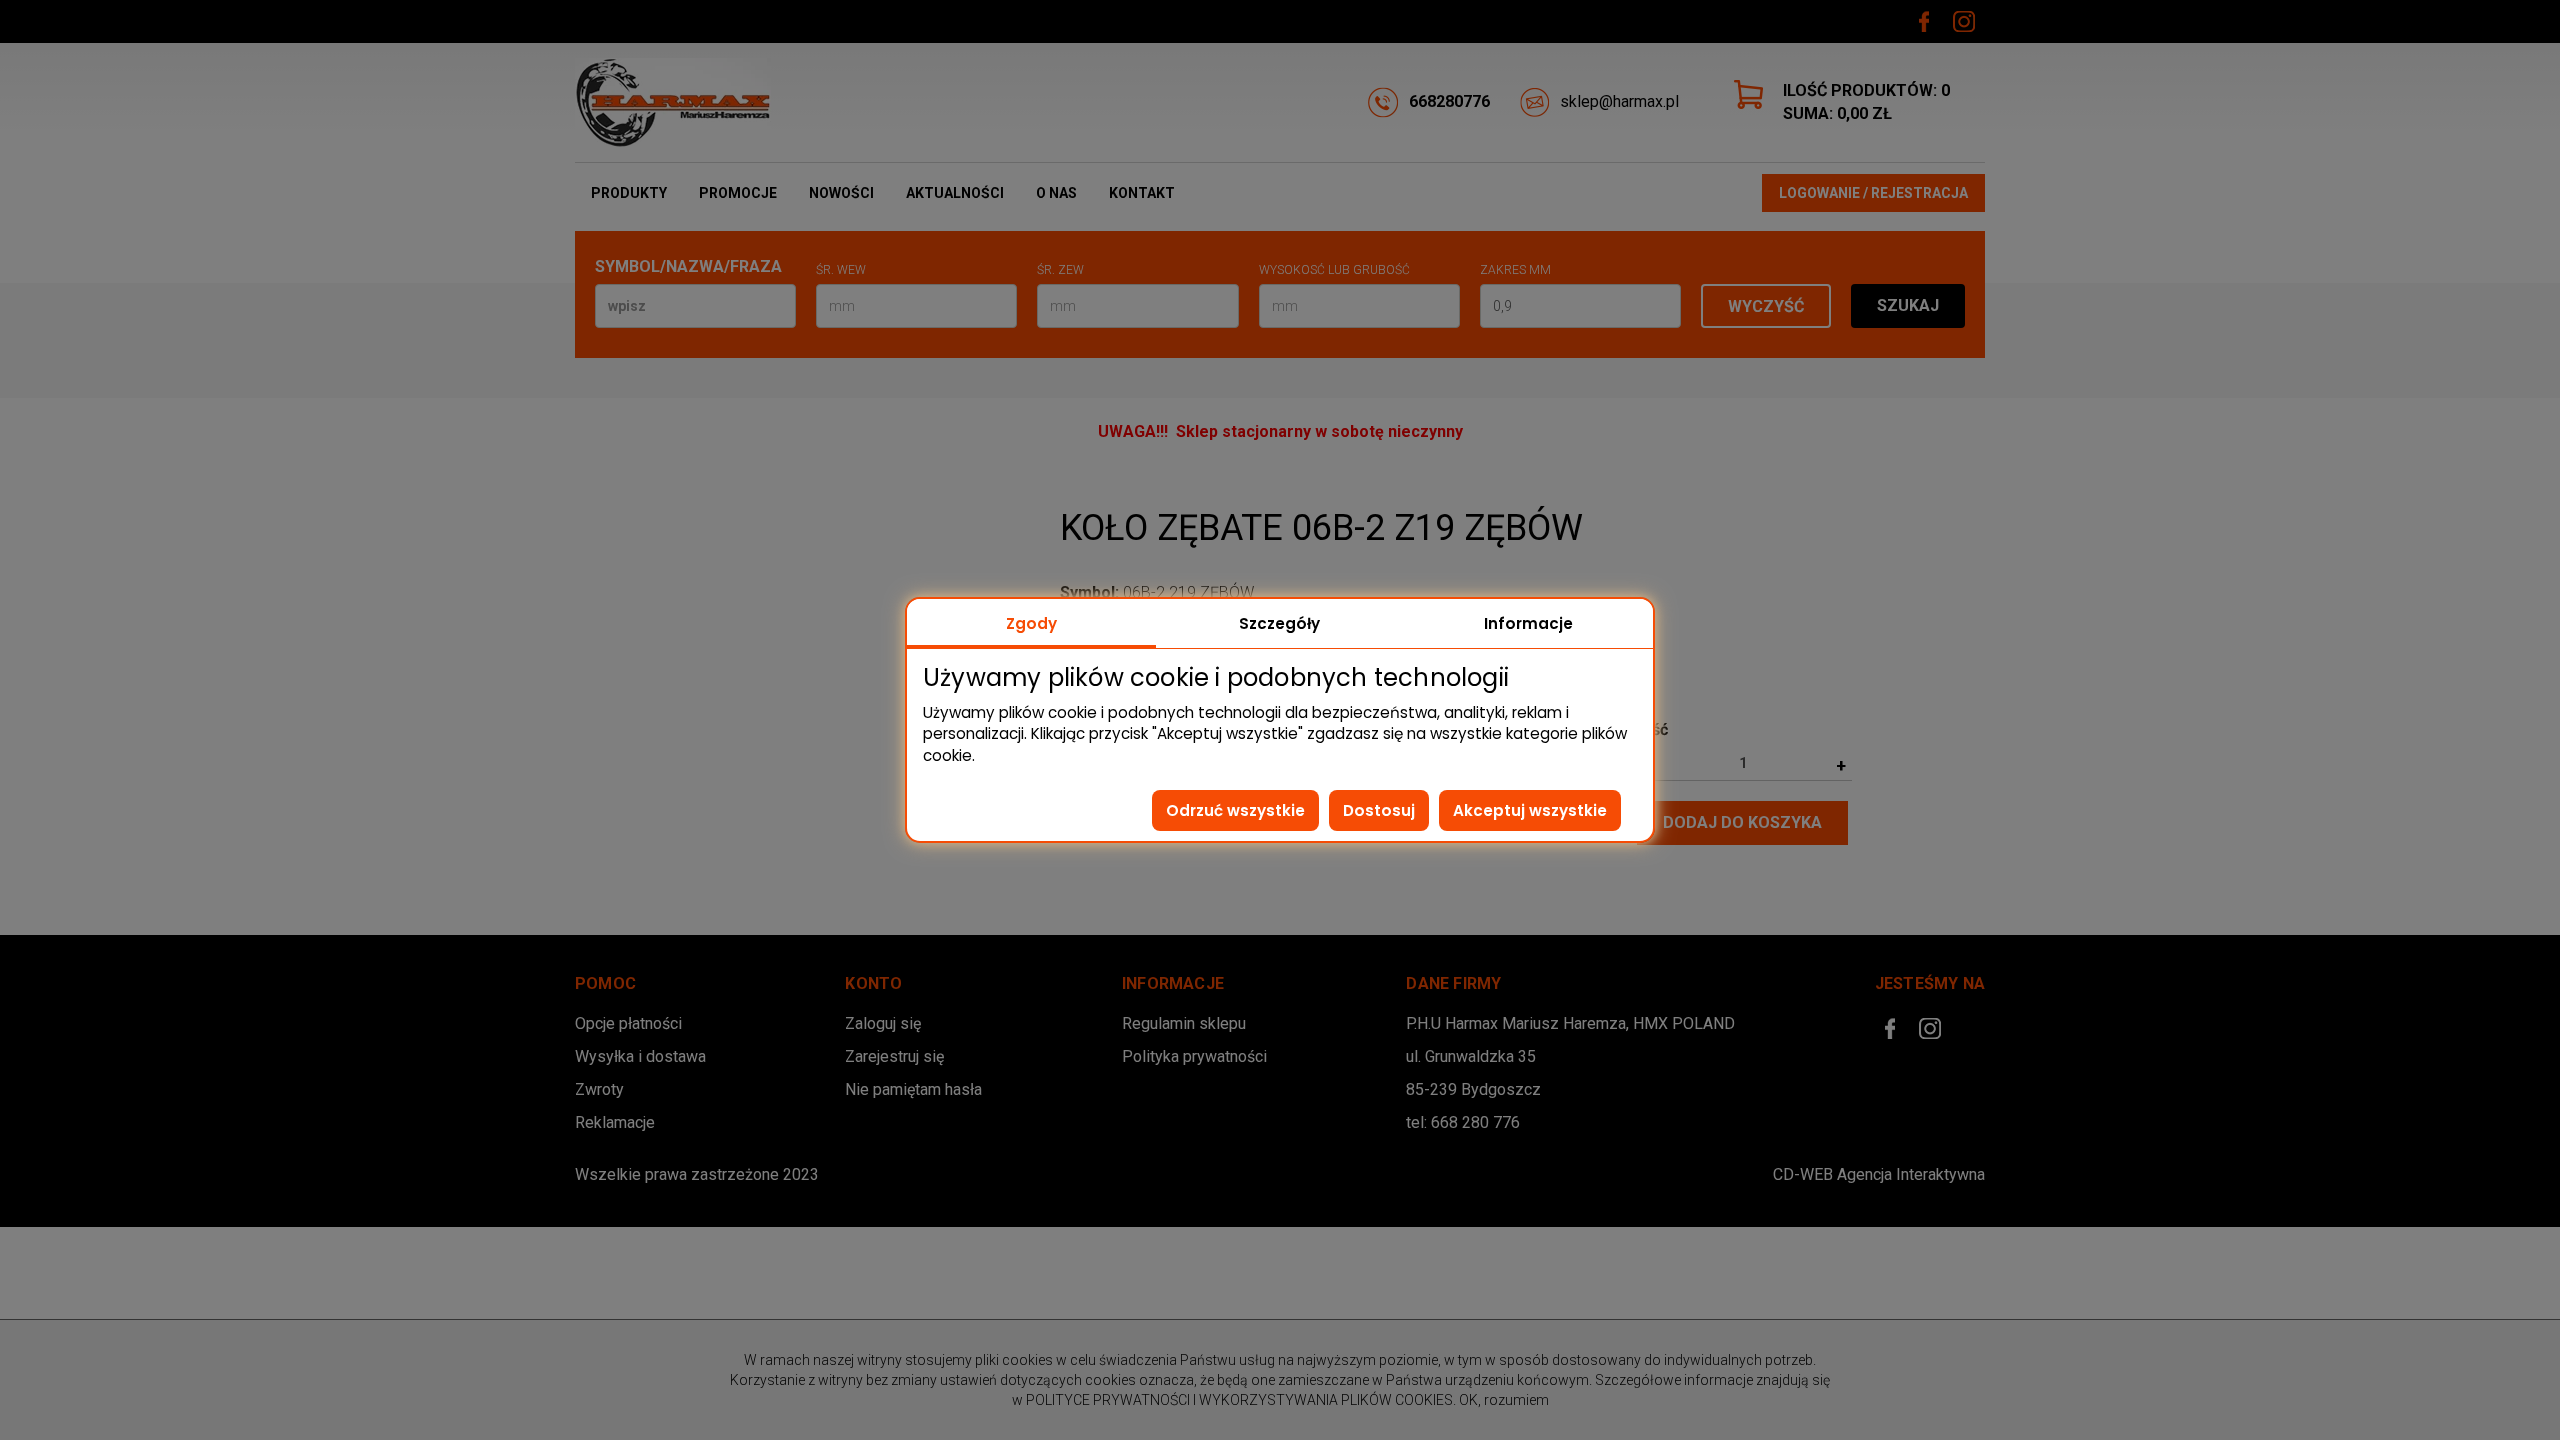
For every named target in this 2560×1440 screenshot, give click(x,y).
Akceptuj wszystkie (1530, 810)
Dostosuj (1379, 810)
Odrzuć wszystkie (1235, 810)
